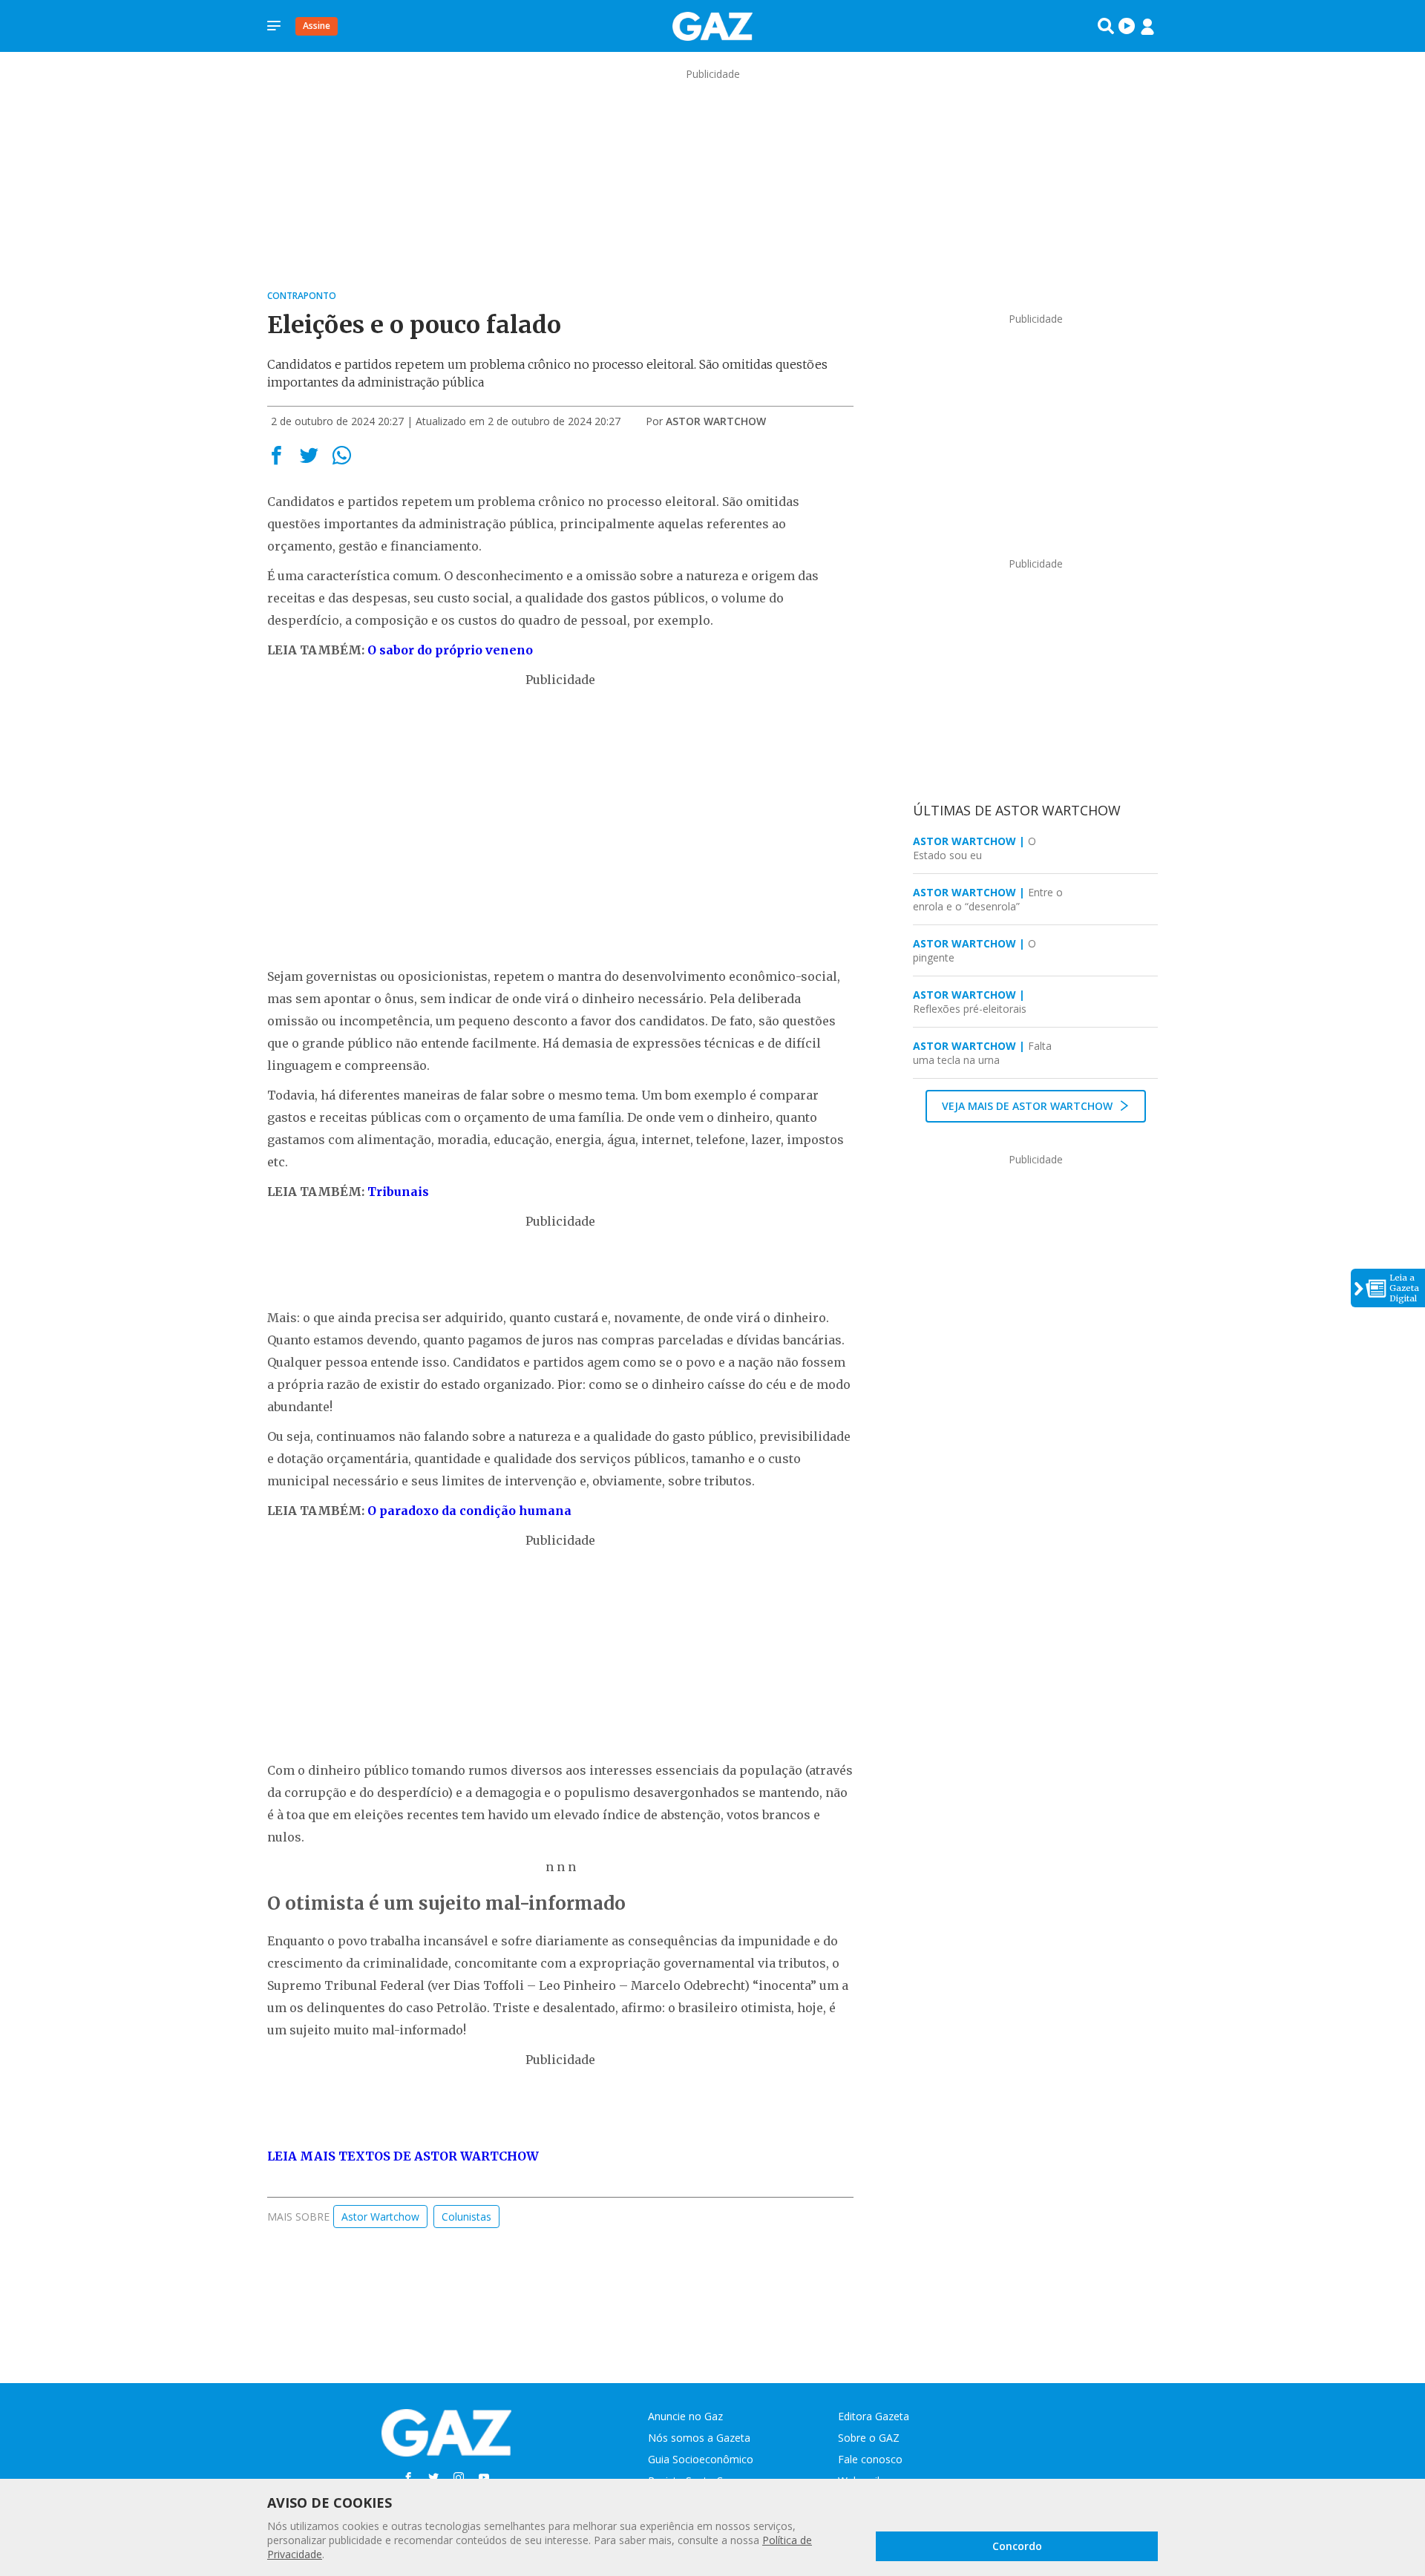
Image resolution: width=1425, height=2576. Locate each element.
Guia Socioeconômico (701, 2459)
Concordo (1017, 2546)
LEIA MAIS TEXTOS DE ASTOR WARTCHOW (403, 2156)
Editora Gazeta (874, 2416)
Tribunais (398, 1192)
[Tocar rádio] (1127, 26)
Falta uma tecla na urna (982, 1053)
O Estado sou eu (974, 848)
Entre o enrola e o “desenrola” (988, 899)
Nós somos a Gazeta (699, 2438)
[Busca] (1106, 26)
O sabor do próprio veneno (450, 650)
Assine (317, 26)
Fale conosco (870, 2459)
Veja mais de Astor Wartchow (1029, 1106)
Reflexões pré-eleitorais (970, 1002)
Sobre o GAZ (869, 2438)
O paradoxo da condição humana (469, 1511)
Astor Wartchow (716, 421)
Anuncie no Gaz (685, 2416)
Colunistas (466, 2217)
